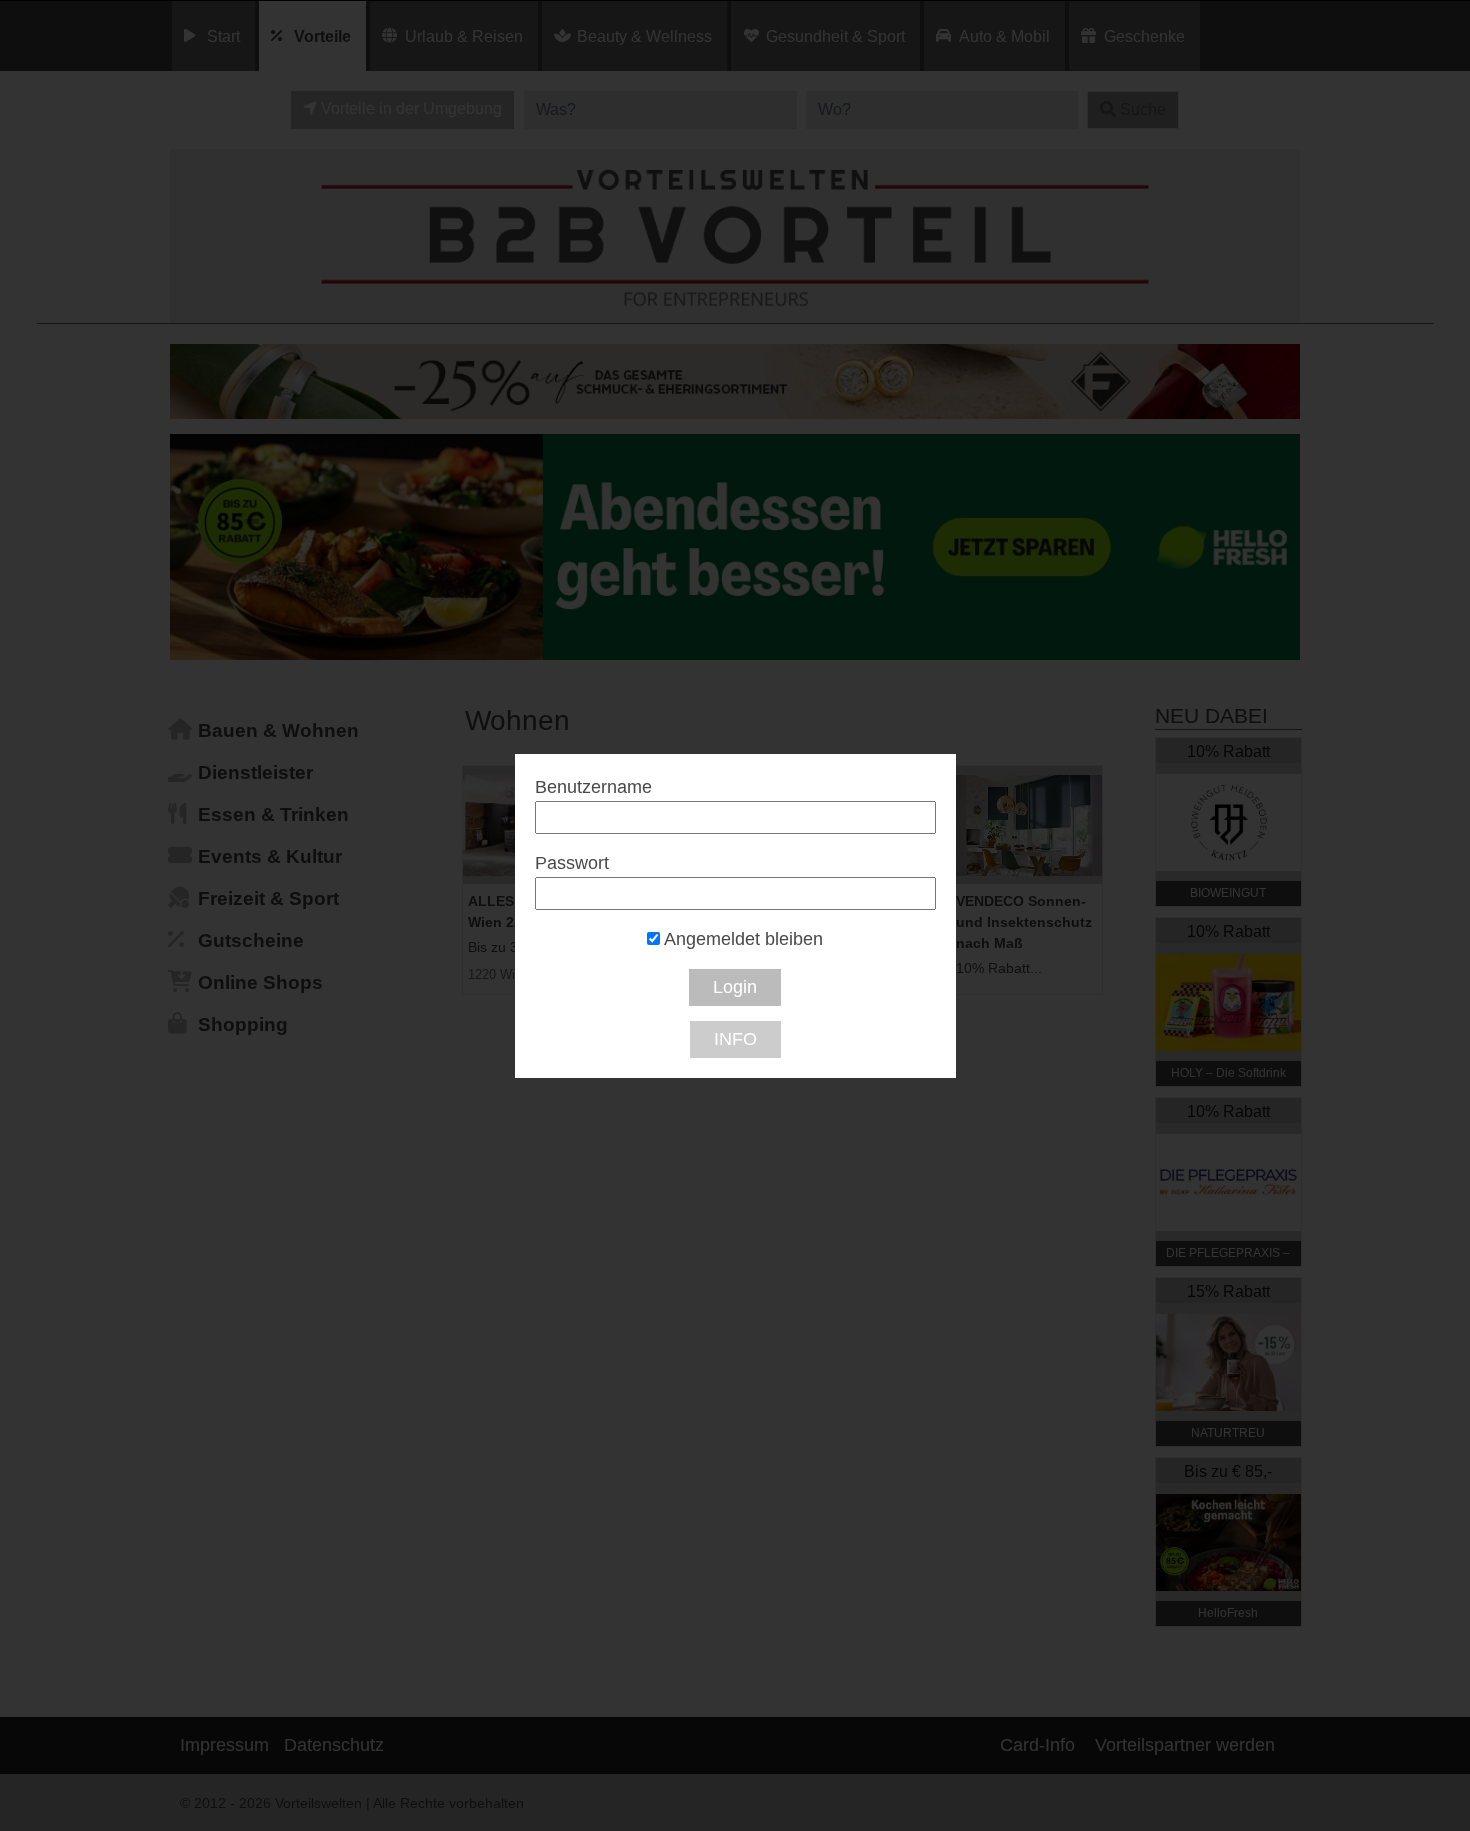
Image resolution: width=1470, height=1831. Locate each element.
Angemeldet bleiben (741, 939)
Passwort (572, 863)
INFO (735, 1039)
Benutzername (593, 787)
